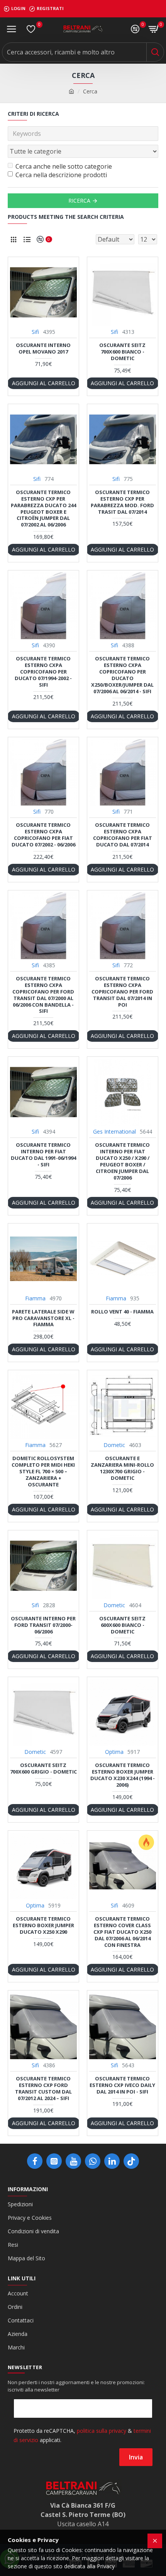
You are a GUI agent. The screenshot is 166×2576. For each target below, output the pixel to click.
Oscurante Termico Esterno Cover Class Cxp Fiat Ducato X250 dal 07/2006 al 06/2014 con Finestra (122, 1932)
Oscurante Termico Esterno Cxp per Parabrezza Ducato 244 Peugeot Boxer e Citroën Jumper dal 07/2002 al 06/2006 (43, 509)
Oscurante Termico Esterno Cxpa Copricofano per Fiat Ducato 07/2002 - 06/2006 (43, 835)
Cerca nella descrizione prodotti (61, 175)
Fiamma (35, 1298)
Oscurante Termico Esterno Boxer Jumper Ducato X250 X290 (43, 1925)
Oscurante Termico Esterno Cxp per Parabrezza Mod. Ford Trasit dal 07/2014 (122, 502)
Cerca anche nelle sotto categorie (64, 166)
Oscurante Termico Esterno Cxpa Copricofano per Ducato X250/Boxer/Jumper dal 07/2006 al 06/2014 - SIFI (122, 675)
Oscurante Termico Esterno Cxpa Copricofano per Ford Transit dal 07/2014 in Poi (122, 992)
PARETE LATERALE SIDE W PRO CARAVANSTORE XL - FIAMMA (43, 1318)
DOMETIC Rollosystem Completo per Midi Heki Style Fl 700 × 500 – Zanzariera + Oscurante (43, 1471)
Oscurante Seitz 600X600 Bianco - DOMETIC (122, 1625)
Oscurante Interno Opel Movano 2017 (43, 349)
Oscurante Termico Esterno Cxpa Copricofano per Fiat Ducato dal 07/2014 (123, 835)
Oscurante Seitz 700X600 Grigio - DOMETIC (43, 1769)
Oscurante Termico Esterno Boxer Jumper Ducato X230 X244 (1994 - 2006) (123, 1775)
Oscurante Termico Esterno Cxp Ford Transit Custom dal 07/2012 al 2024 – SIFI (43, 2089)
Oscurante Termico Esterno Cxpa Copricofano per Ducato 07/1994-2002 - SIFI (43, 672)
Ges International (114, 1131)
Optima (114, 1752)
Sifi (35, 332)
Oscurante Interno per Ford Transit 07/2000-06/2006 (43, 1625)
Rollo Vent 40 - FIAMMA (122, 1312)
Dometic (114, 1445)
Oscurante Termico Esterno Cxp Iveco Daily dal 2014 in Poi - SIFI (122, 2085)
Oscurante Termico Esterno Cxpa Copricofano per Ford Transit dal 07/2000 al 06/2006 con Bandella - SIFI (43, 995)
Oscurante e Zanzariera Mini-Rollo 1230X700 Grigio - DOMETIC (122, 1468)
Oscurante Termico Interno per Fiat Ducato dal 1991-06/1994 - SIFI (43, 1155)
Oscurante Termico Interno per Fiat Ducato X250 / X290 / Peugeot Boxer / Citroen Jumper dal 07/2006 (122, 1161)
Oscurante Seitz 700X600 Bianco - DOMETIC (122, 352)
